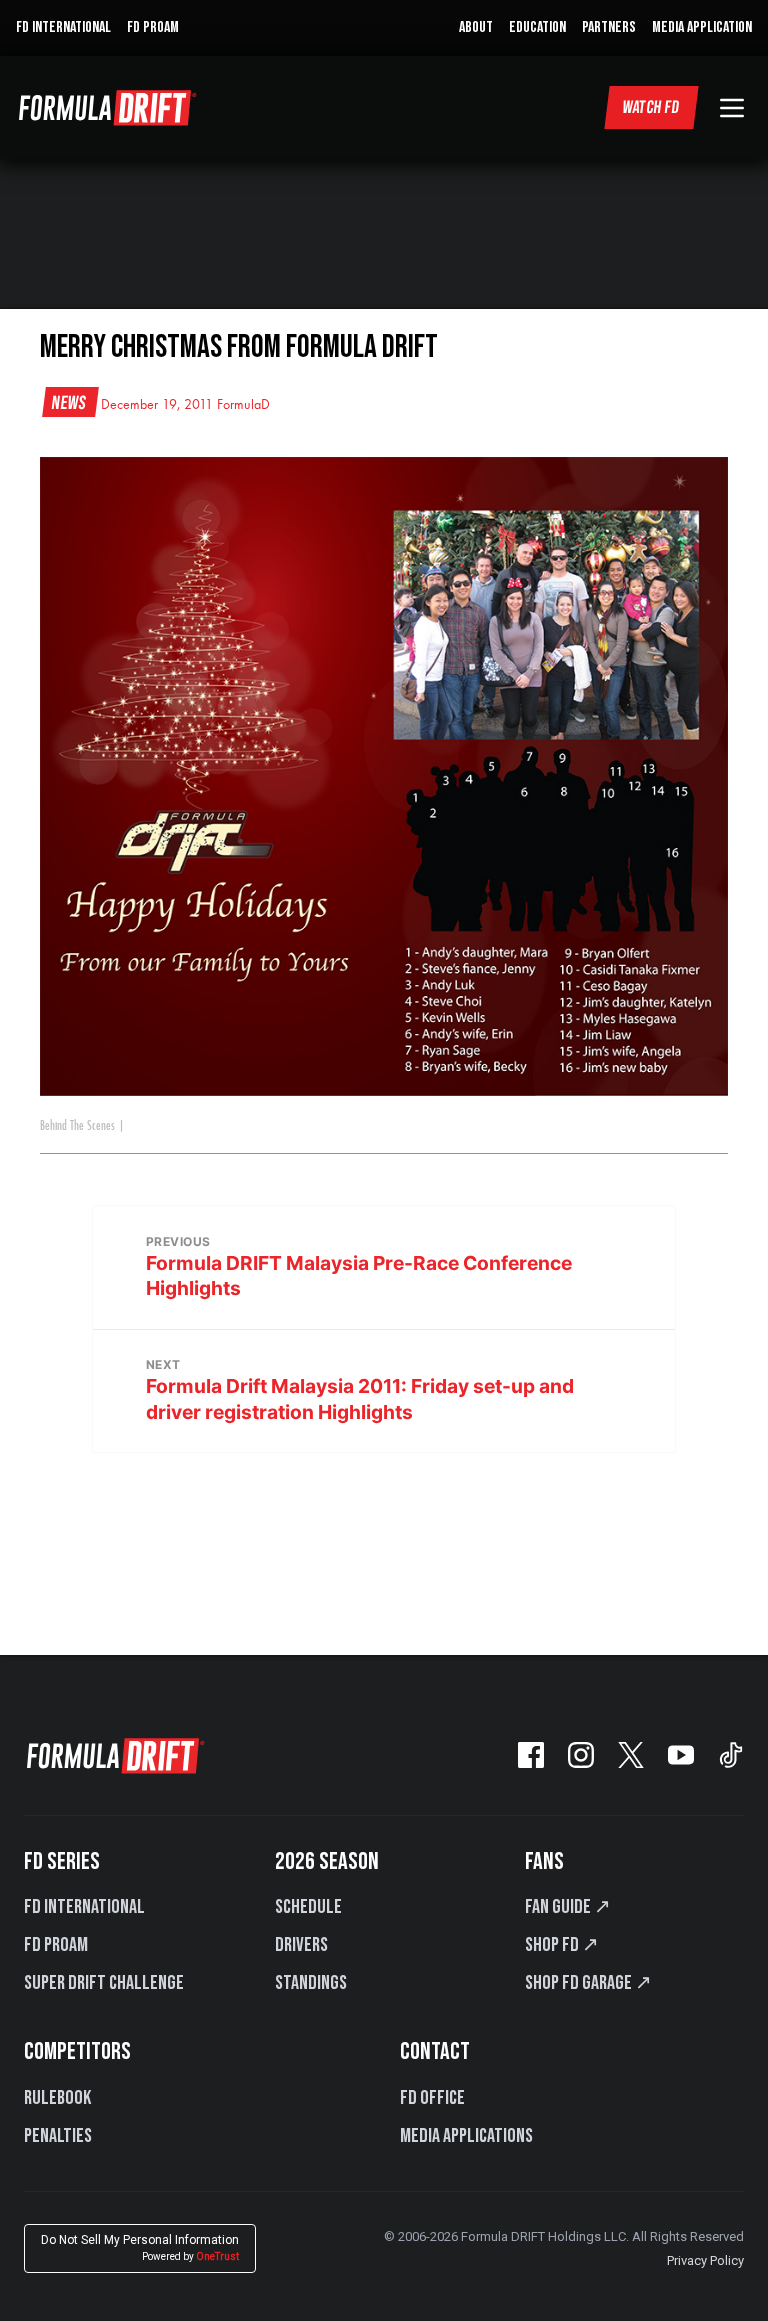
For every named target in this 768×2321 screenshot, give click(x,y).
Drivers (301, 1945)
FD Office (432, 2098)
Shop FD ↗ (562, 1945)
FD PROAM (153, 27)
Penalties (58, 2136)
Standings (311, 1983)
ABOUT (476, 27)
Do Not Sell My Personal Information (140, 2247)
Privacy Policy (705, 2260)
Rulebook (57, 2098)
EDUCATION (537, 27)
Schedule (308, 1907)
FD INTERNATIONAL (63, 27)
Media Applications (466, 2136)
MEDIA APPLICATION (702, 27)
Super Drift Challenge (104, 1983)
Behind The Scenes (77, 1126)
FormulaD (243, 405)
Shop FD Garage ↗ (588, 1983)
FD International (84, 1907)
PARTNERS (609, 27)
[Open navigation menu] (732, 108)
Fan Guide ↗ (568, 1907)
